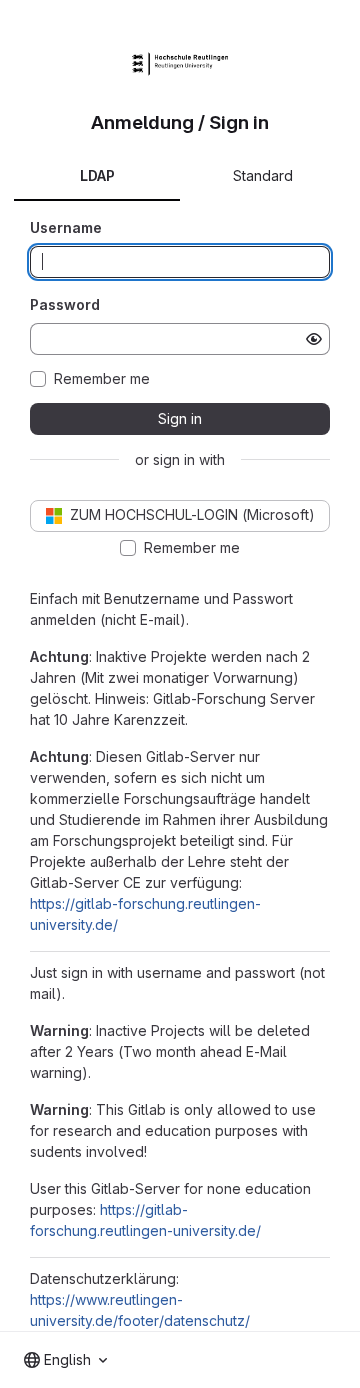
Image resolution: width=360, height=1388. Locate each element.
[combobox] (65, 1360)
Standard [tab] (263, 175)
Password (65, 304)
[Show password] (314, 339)
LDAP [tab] (97, 175)
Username (66, 227)
